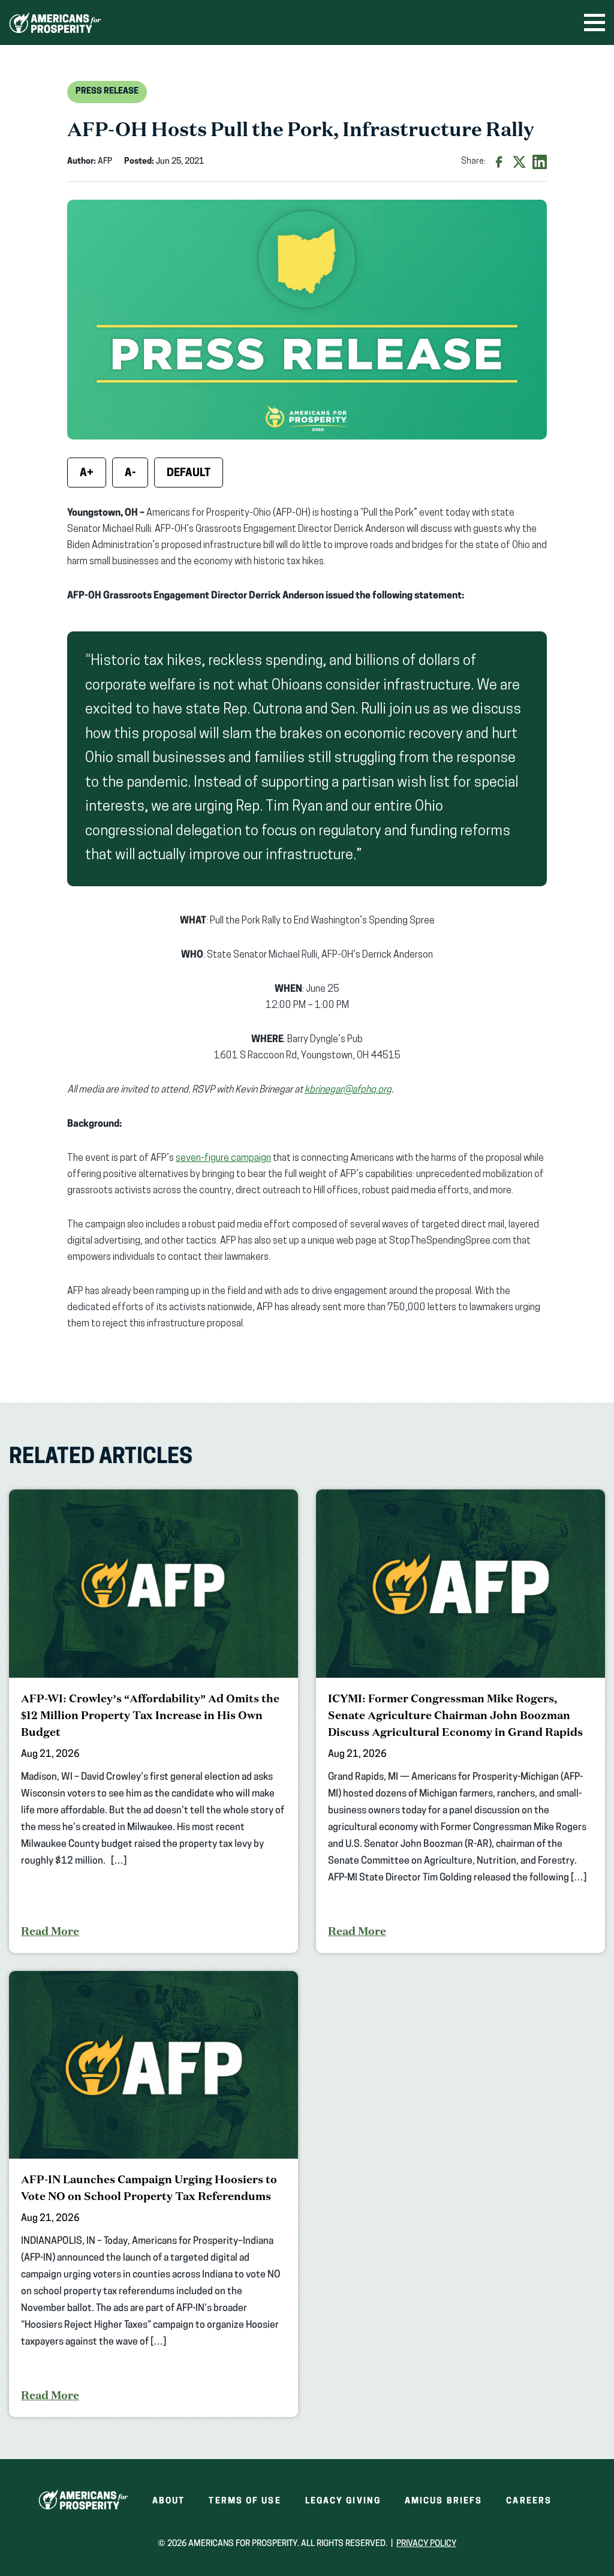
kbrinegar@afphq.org (348, 1090)
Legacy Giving (343, 2501)
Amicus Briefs (443, 2501)
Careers (529, 2501)
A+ (87, 474)
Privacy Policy (426, 2544)
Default (189, 474)
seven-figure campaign (223, 1158)
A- (130, 474)
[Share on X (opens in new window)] (519, 162)
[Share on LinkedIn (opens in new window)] (540, 162)
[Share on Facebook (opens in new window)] (499, 162)
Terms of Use (245, 2501)
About (169, 2501)
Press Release (107, 91)
